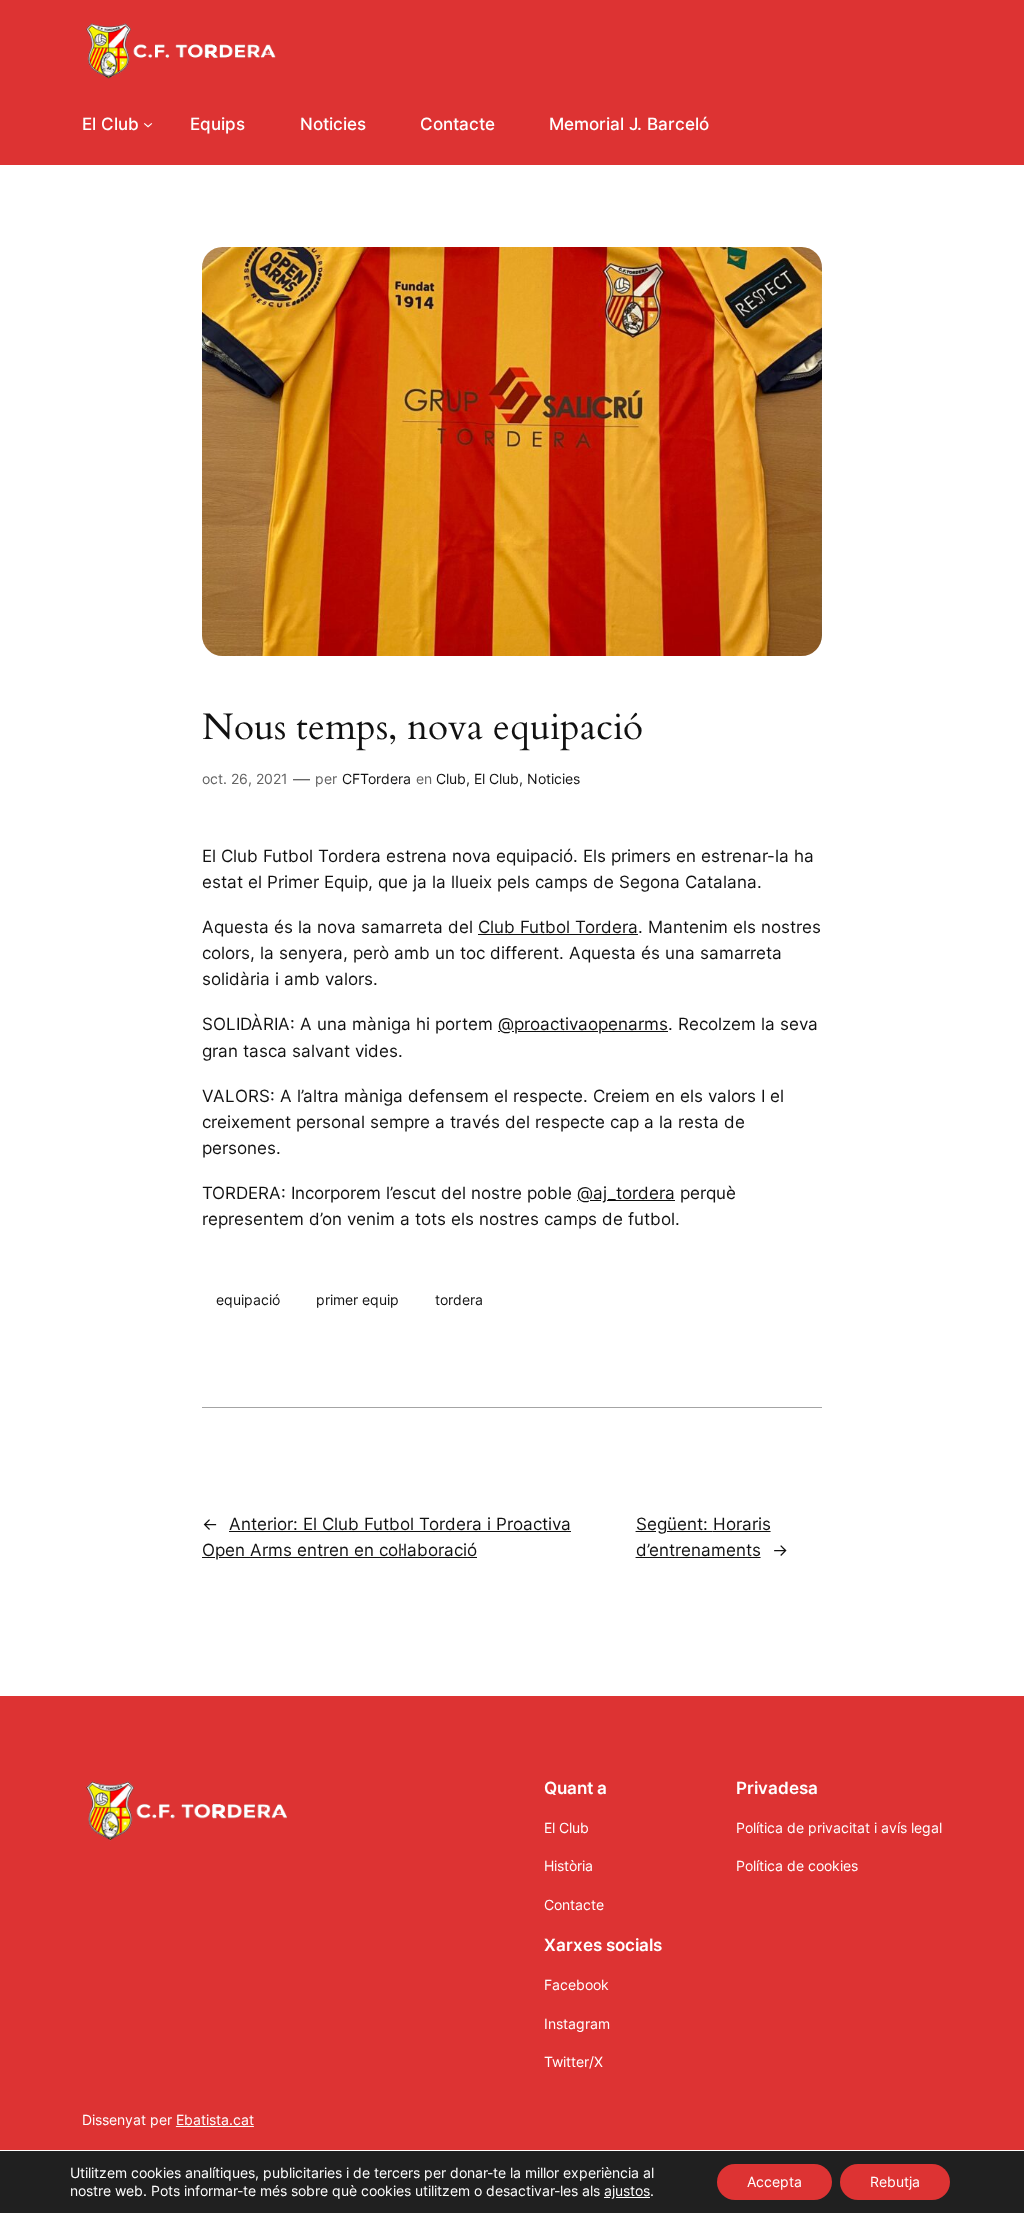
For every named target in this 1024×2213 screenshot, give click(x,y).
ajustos (627, 2190)
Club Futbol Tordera (558, 927)
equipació (248, 1299)
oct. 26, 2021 (245, 778)
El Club (496, 778)
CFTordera (376, 778)
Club (451, 778)
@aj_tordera (626, 1193)
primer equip (357, 1299)
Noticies (553, 778)
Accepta (774, 2181)
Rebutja (895, 2181)
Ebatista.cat (215, 2119)
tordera (459, 1299)
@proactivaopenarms (583, 1024)
